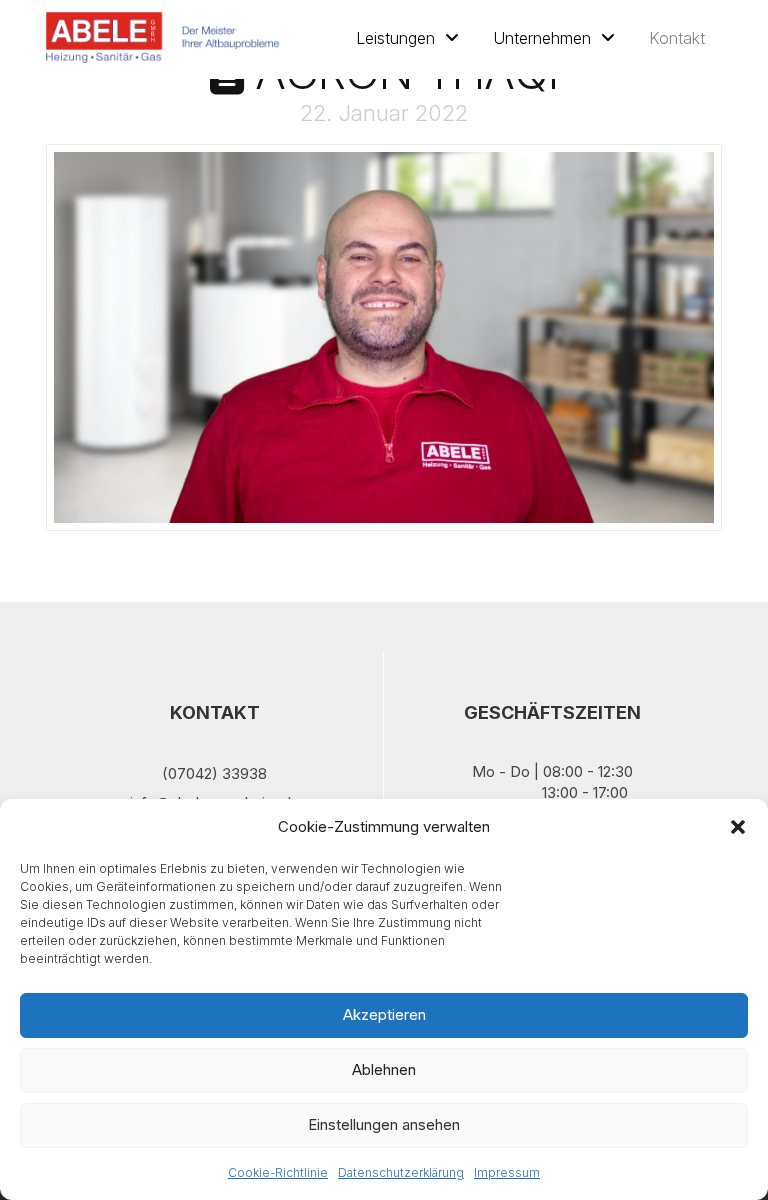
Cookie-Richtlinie (278, 1172)
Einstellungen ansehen (384, 1124)
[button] (738, 827)
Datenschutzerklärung (401, 1172)
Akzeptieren (384, 1014)
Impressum (507, 1172)
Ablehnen (384, 1069)
